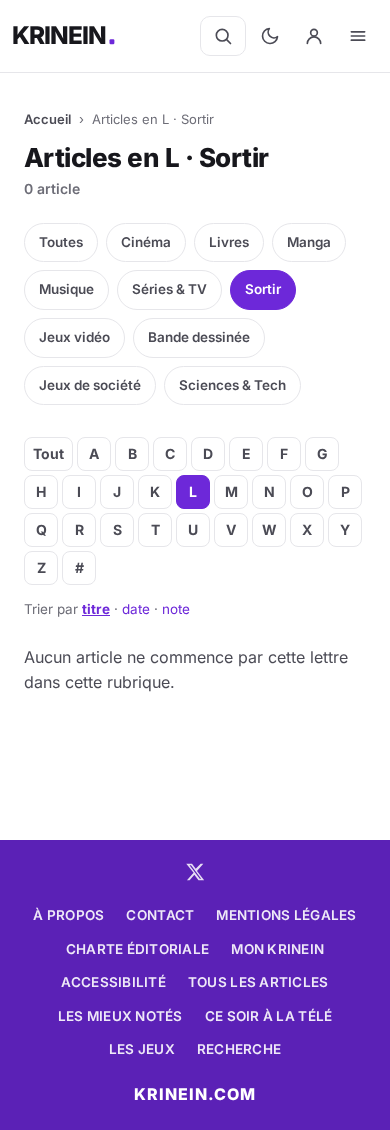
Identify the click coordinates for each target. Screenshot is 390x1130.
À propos (68, 915)
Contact (160, 915)
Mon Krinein (277, 949)
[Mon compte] (314, 36)
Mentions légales (286, 915)
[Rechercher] (223, 36)
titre (96, 609)
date (136, 609)
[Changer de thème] (270, 36)
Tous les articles (258, 982)
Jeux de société (90, 385)
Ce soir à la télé (269, 1016)
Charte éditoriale (138, 949)
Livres (229, 242)
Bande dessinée (199, 337)
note (176, 609)
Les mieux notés (120, 1016)
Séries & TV (169, 289)
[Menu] (358, 36)
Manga (309, 242)
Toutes (61, 242)
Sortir (263, 289)
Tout (48, 453)
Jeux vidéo (74, 337)
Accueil (47, 119)
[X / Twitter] (195, 872)
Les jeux (142, 1049)
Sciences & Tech (232, 385)
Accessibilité (113, 982)
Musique (66, 289)
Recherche (239, 1049)
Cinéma (146, 242)
